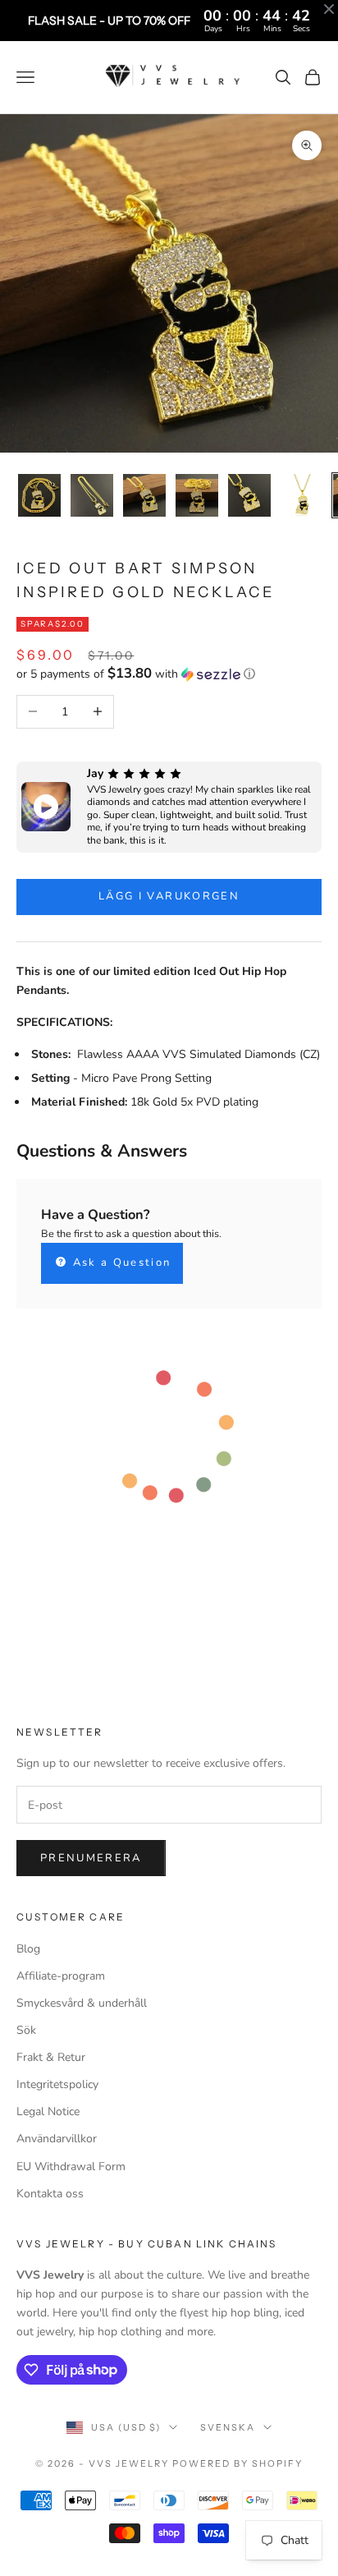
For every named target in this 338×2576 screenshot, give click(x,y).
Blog (28, 1949)
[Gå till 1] (39, 495)
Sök (26, 2030)
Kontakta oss (50, 2194)
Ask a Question (119, 1263)
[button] (169, 674)
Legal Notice (48, 2111)
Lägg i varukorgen (169, 896)
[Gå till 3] (144, 495)
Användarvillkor (57, 2139)
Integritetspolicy (57, 2084)
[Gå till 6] (302, 495)
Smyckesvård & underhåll (82, 2003)
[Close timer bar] (329, 9)
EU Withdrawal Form (71, 2167)
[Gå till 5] (249, 495)
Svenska (228, 2427)
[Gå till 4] (197, 495)
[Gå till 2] (92, 495)
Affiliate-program (61, 1976)
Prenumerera (91, 1858)
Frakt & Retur (51, 2057)
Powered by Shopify (238, 2463)
